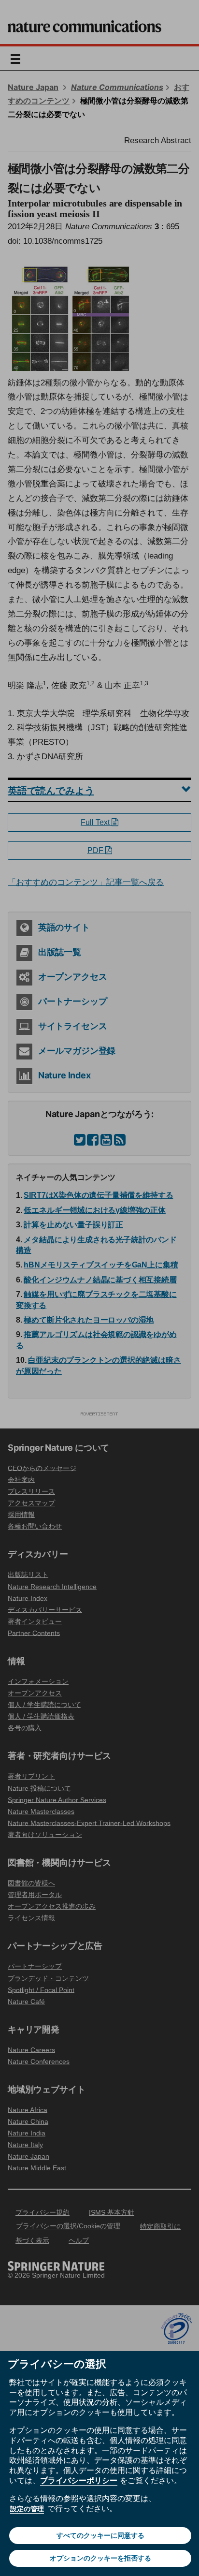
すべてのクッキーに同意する (100, 2535)
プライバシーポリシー (79, 2480)
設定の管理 (27, 2509)
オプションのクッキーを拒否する (100, 2558)
